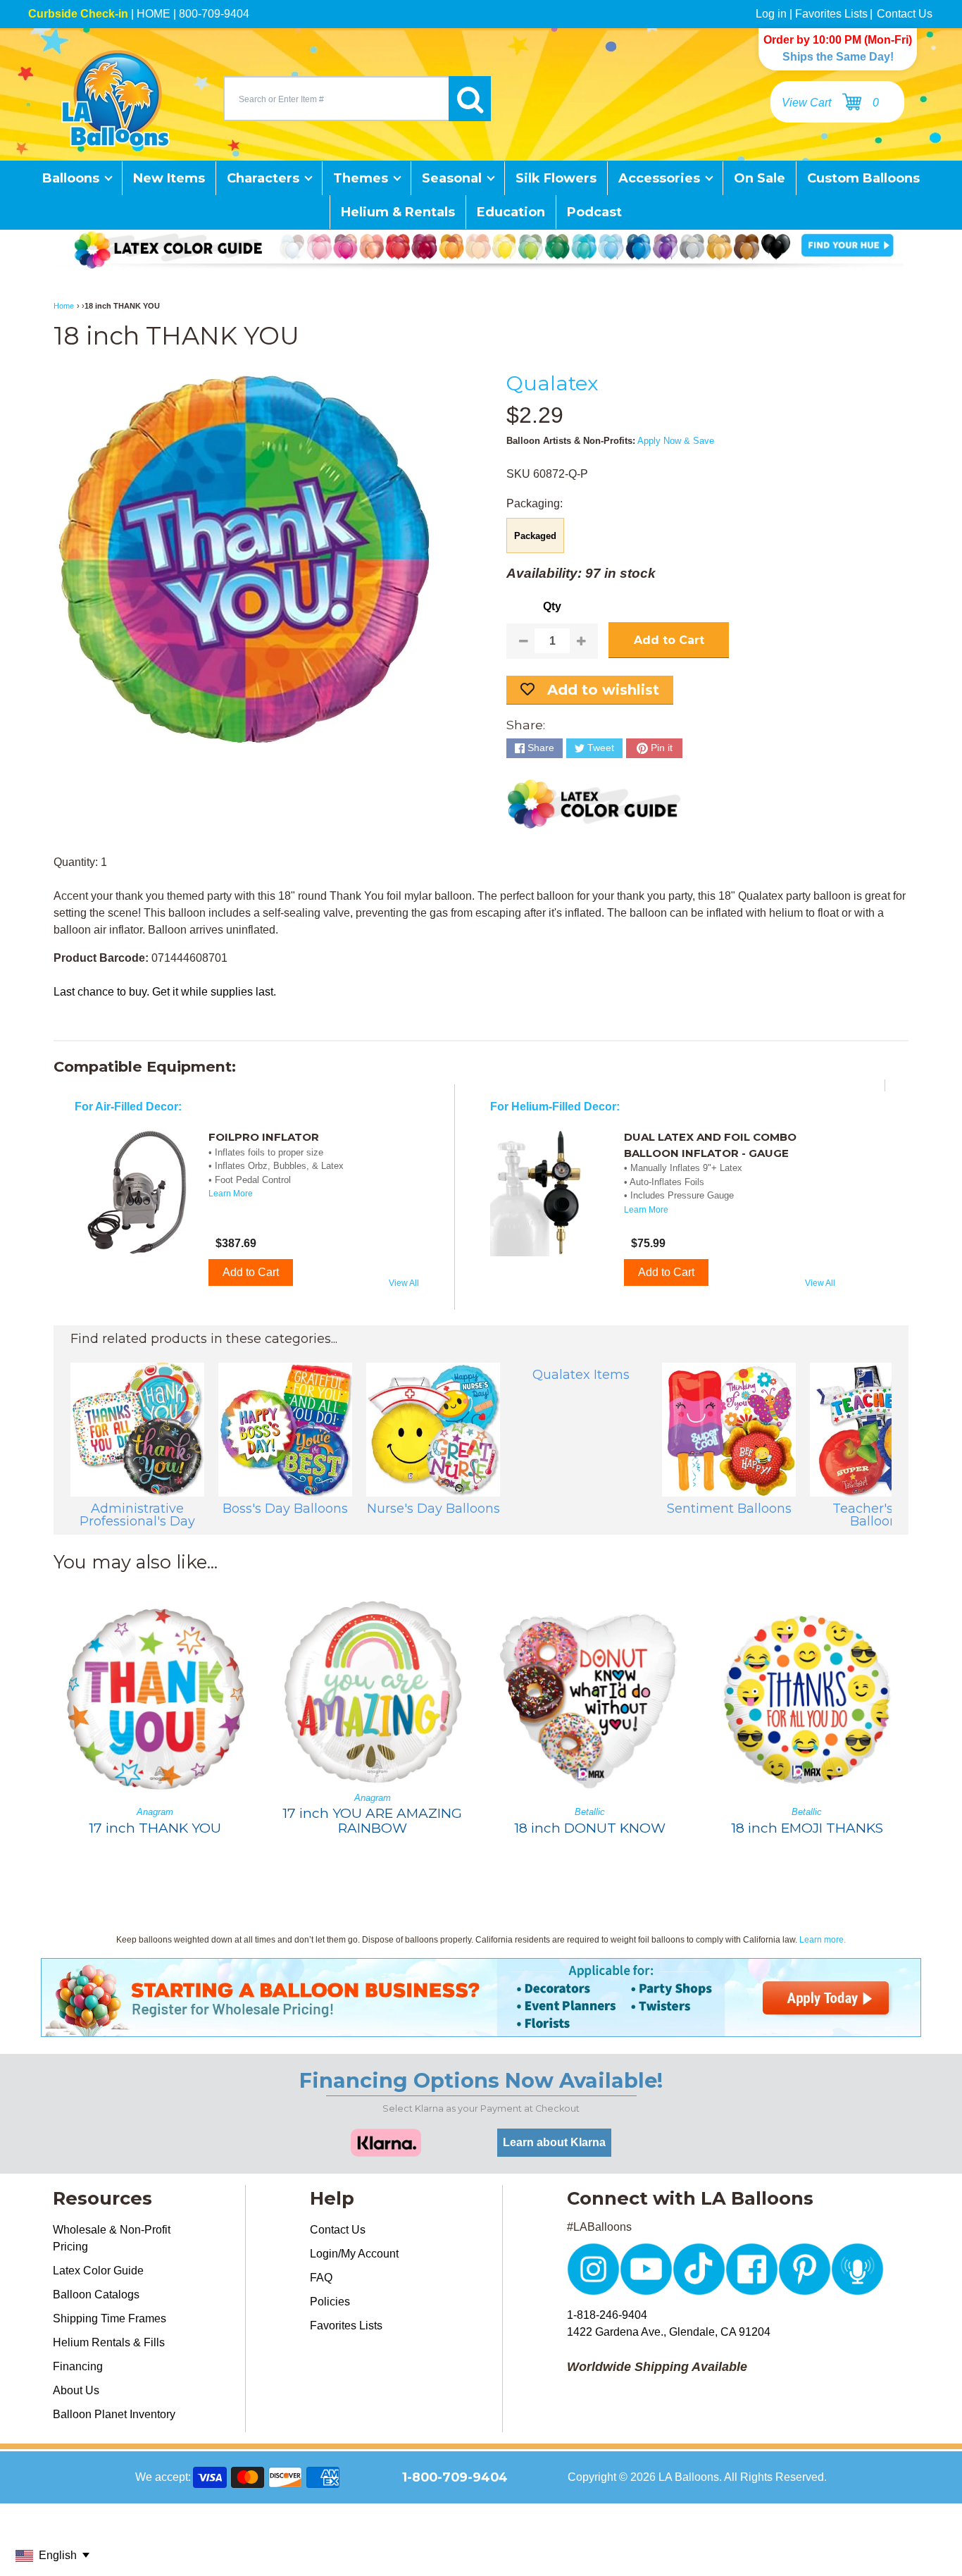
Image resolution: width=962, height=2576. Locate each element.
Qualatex (552, 383)
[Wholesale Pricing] (481, 2028)
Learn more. (823, 1940)
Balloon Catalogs (96, 2295)
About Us (76, 2390)
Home (64, 306)
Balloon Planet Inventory (114, 2414)
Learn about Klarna (554, 2142)
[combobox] (336, 99)
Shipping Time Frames (110, 2318)
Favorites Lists (831, 14)
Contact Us (905, 14)
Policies (330, 2302)
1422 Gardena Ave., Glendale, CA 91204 (669, 2332)
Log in (771, 14)
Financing (78, 2366)
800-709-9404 (214, 14)
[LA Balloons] (115, 99)
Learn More (231, 1194)
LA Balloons (689, 2477)
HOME (154, 14)
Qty (552, 606)
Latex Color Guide (98, 2271)
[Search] (470, 99)
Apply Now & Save (676, 441)
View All (404, 1283)
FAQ (321, 2278)
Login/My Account (354, 2254)
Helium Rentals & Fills (109, 2342)
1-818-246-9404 (607, 2315)
